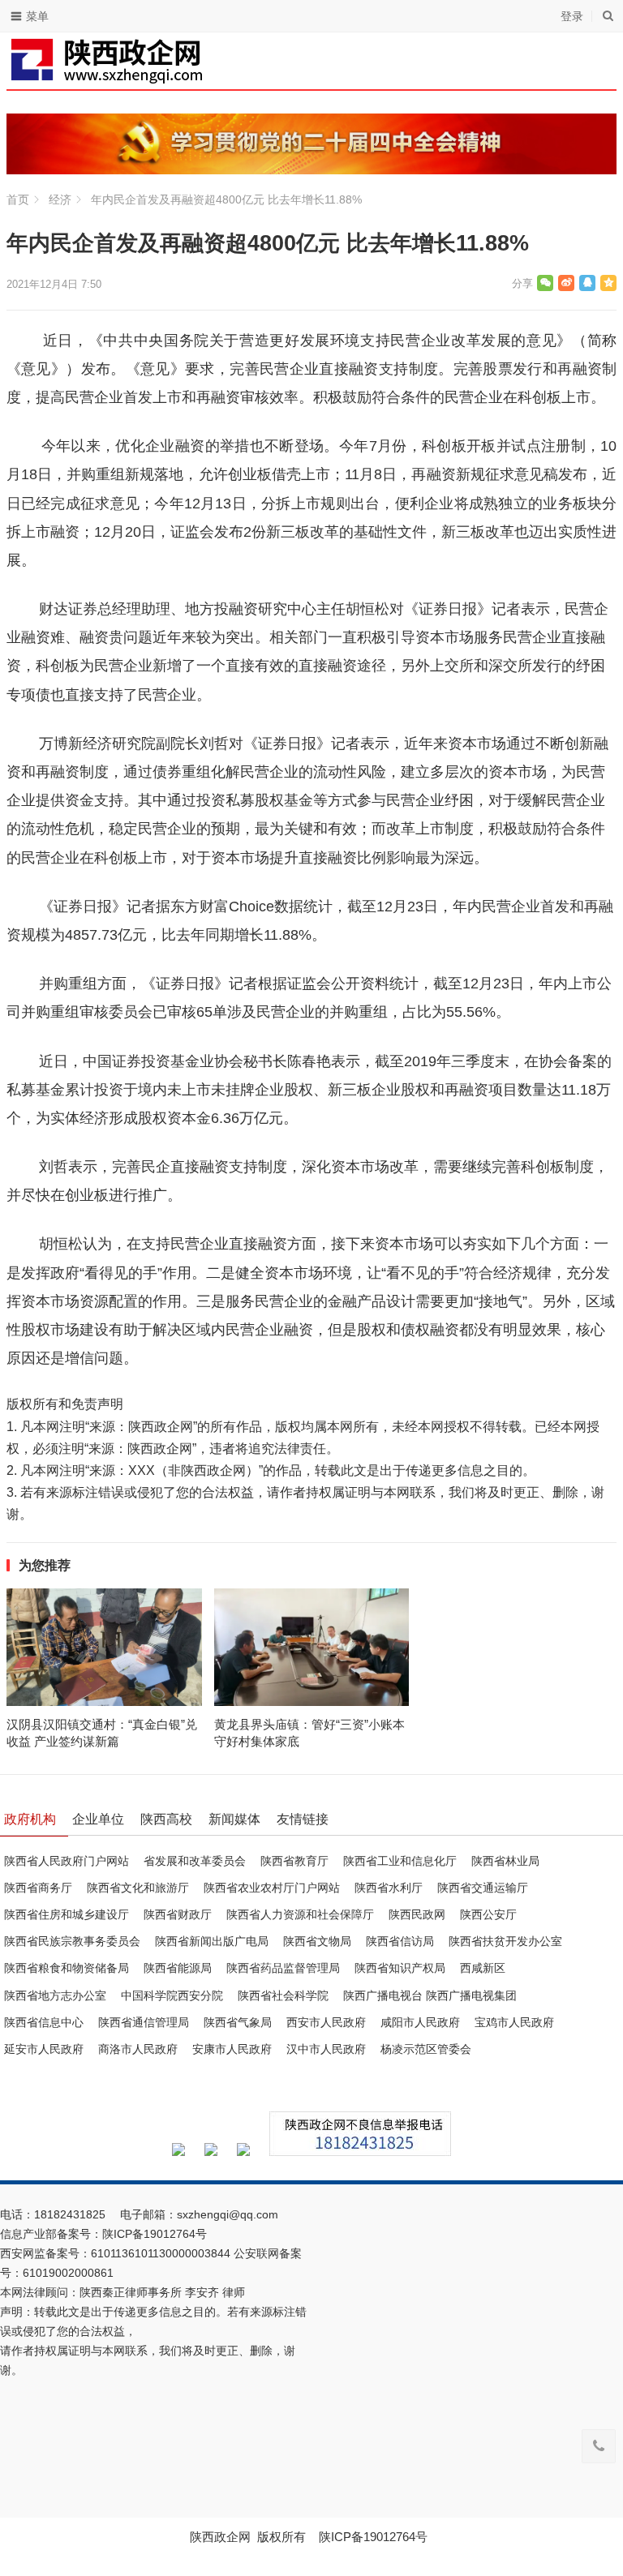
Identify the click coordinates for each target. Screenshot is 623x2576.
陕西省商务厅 (38, 1888)
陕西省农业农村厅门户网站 (272, 1888)
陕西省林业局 (505, 1861)
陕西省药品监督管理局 (283, 1968)
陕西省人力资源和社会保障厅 (300, 1914)
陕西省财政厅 (178, 1914)
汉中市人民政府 (326, 2049)
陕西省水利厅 (389, 1888)
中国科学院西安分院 (172, 1995)
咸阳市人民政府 (420, 2022)
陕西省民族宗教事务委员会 (72, 1941)
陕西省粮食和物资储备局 (67, 1968)
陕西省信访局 (400, 1941)
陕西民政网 (417, 1914)
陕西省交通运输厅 (483, 1888)
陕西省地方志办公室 (55, 1995)
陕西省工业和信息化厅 (400, 1861)
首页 (18, 199)
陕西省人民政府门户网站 (67, 1861)
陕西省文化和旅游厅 (138, 1888)
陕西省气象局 (238, 2022)
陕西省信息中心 (44, 2022)
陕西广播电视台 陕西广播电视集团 (430, 1995)
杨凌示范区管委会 (426, 2049)
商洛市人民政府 (138, 2049)
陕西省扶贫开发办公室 (505, 1941)
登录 (572, 16)
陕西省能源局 (178, 1968)
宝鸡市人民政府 (514, 2022)
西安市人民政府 (326, 2022)
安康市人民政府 (232, 2049)
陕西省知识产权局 (400, 1968)
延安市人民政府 (44, 2049)
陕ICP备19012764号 (156, 2234)
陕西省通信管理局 (144, 2022)
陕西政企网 (220, 2537)
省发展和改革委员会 (195, 1861)
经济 (60, 199)
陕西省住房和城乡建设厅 (67, 1914)
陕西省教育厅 (294, 1861)
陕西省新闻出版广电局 (212, 1941)
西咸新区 (483, 1968)
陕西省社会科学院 (283, 1995)
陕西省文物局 (317, 1941)
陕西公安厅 (488, 1914)
